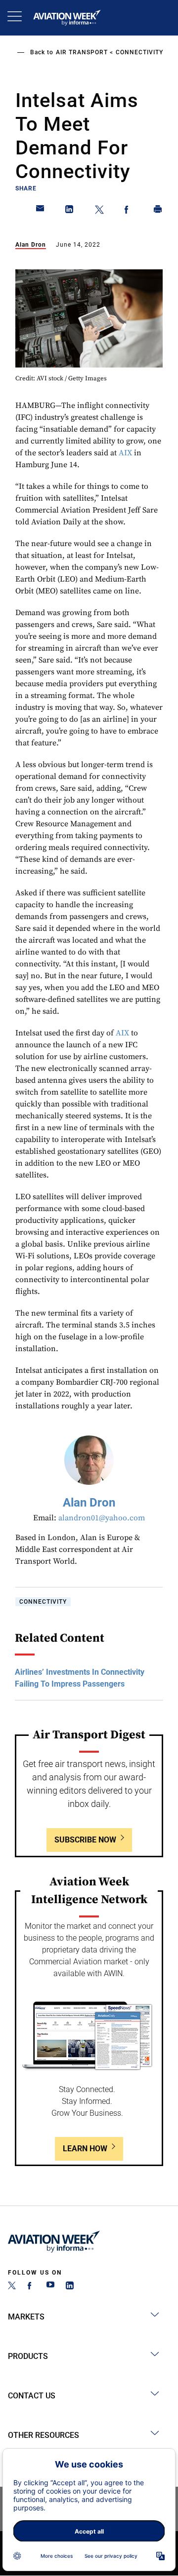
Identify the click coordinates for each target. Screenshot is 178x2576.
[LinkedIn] (70, 2287)
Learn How (85, 2149)
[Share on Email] (41, 211)
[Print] (158, 211)
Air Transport (82, 52)
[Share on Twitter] (99, 211)
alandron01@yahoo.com (102, 1518)
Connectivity (139, 52)
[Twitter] (12, 2287)
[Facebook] (31, 2287)
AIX (125, 453)
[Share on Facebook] (129, 211)
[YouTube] (50, 2287)
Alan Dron (31, 245)
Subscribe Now (85, 1840)
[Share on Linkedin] (70, 211)
